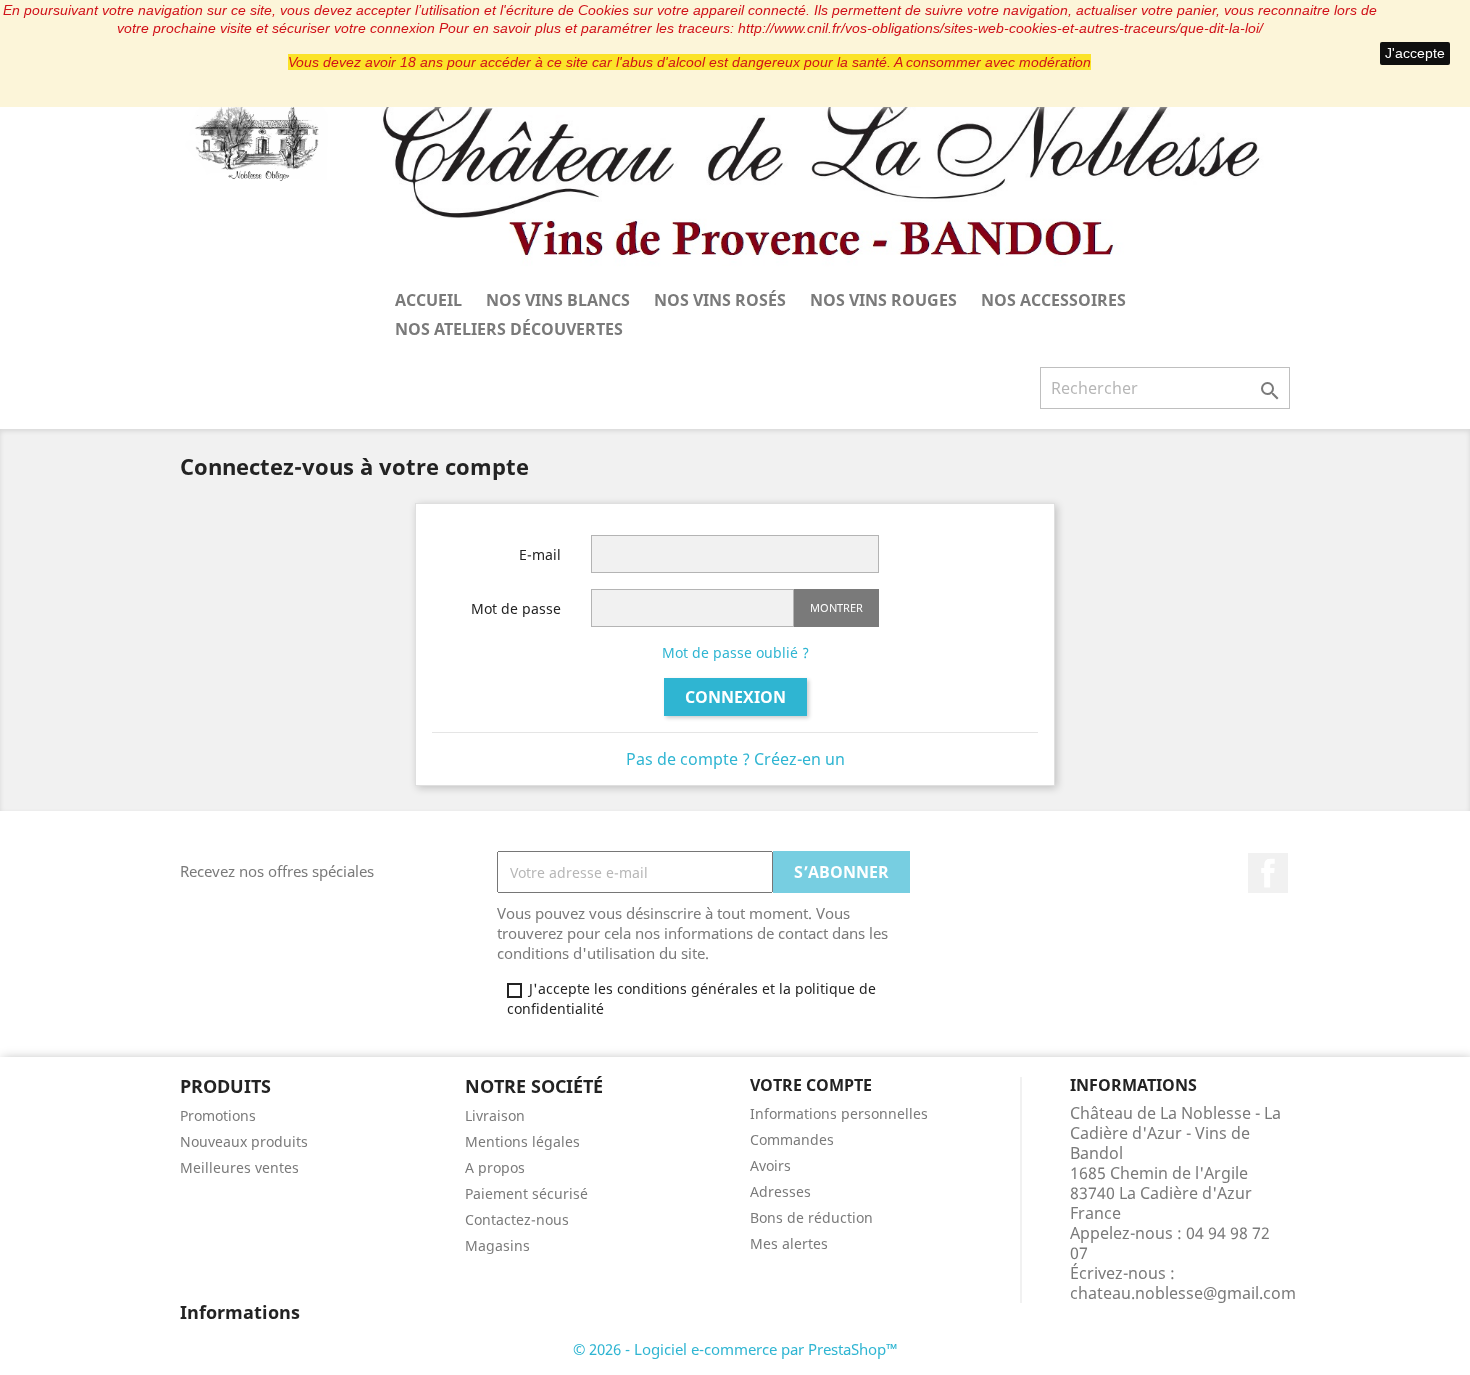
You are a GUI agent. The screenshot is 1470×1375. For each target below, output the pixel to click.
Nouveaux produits (244, 1141)
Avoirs (770, 1165)
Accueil (428, 300)
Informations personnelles (839, 1113)
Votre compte (811, 1085)
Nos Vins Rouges (883, 300)
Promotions (218, 1115)
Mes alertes (789, 1243)
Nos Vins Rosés (720, 300)
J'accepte (1415, 53)
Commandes (792, 1139)
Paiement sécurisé (526, 1193)
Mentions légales (522, 1141)
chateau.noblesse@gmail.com (1183, 1293)
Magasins (497, 1245)
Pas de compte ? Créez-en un (735, 759)
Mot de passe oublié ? (735, 652)
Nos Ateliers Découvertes (509, 329)
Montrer (836, 607)
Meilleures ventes (239, 1167)
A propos (495, 1167)
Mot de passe (516, 608)
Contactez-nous (517, 1219)
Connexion (735, 697)
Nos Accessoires (1053, 300)
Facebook (1268, 873)
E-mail (540, 554)
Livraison (495, 1115)
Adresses (780, 1191)
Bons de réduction (811, 1217)
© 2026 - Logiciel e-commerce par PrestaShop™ (735, 1349)
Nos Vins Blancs (558, 300)
